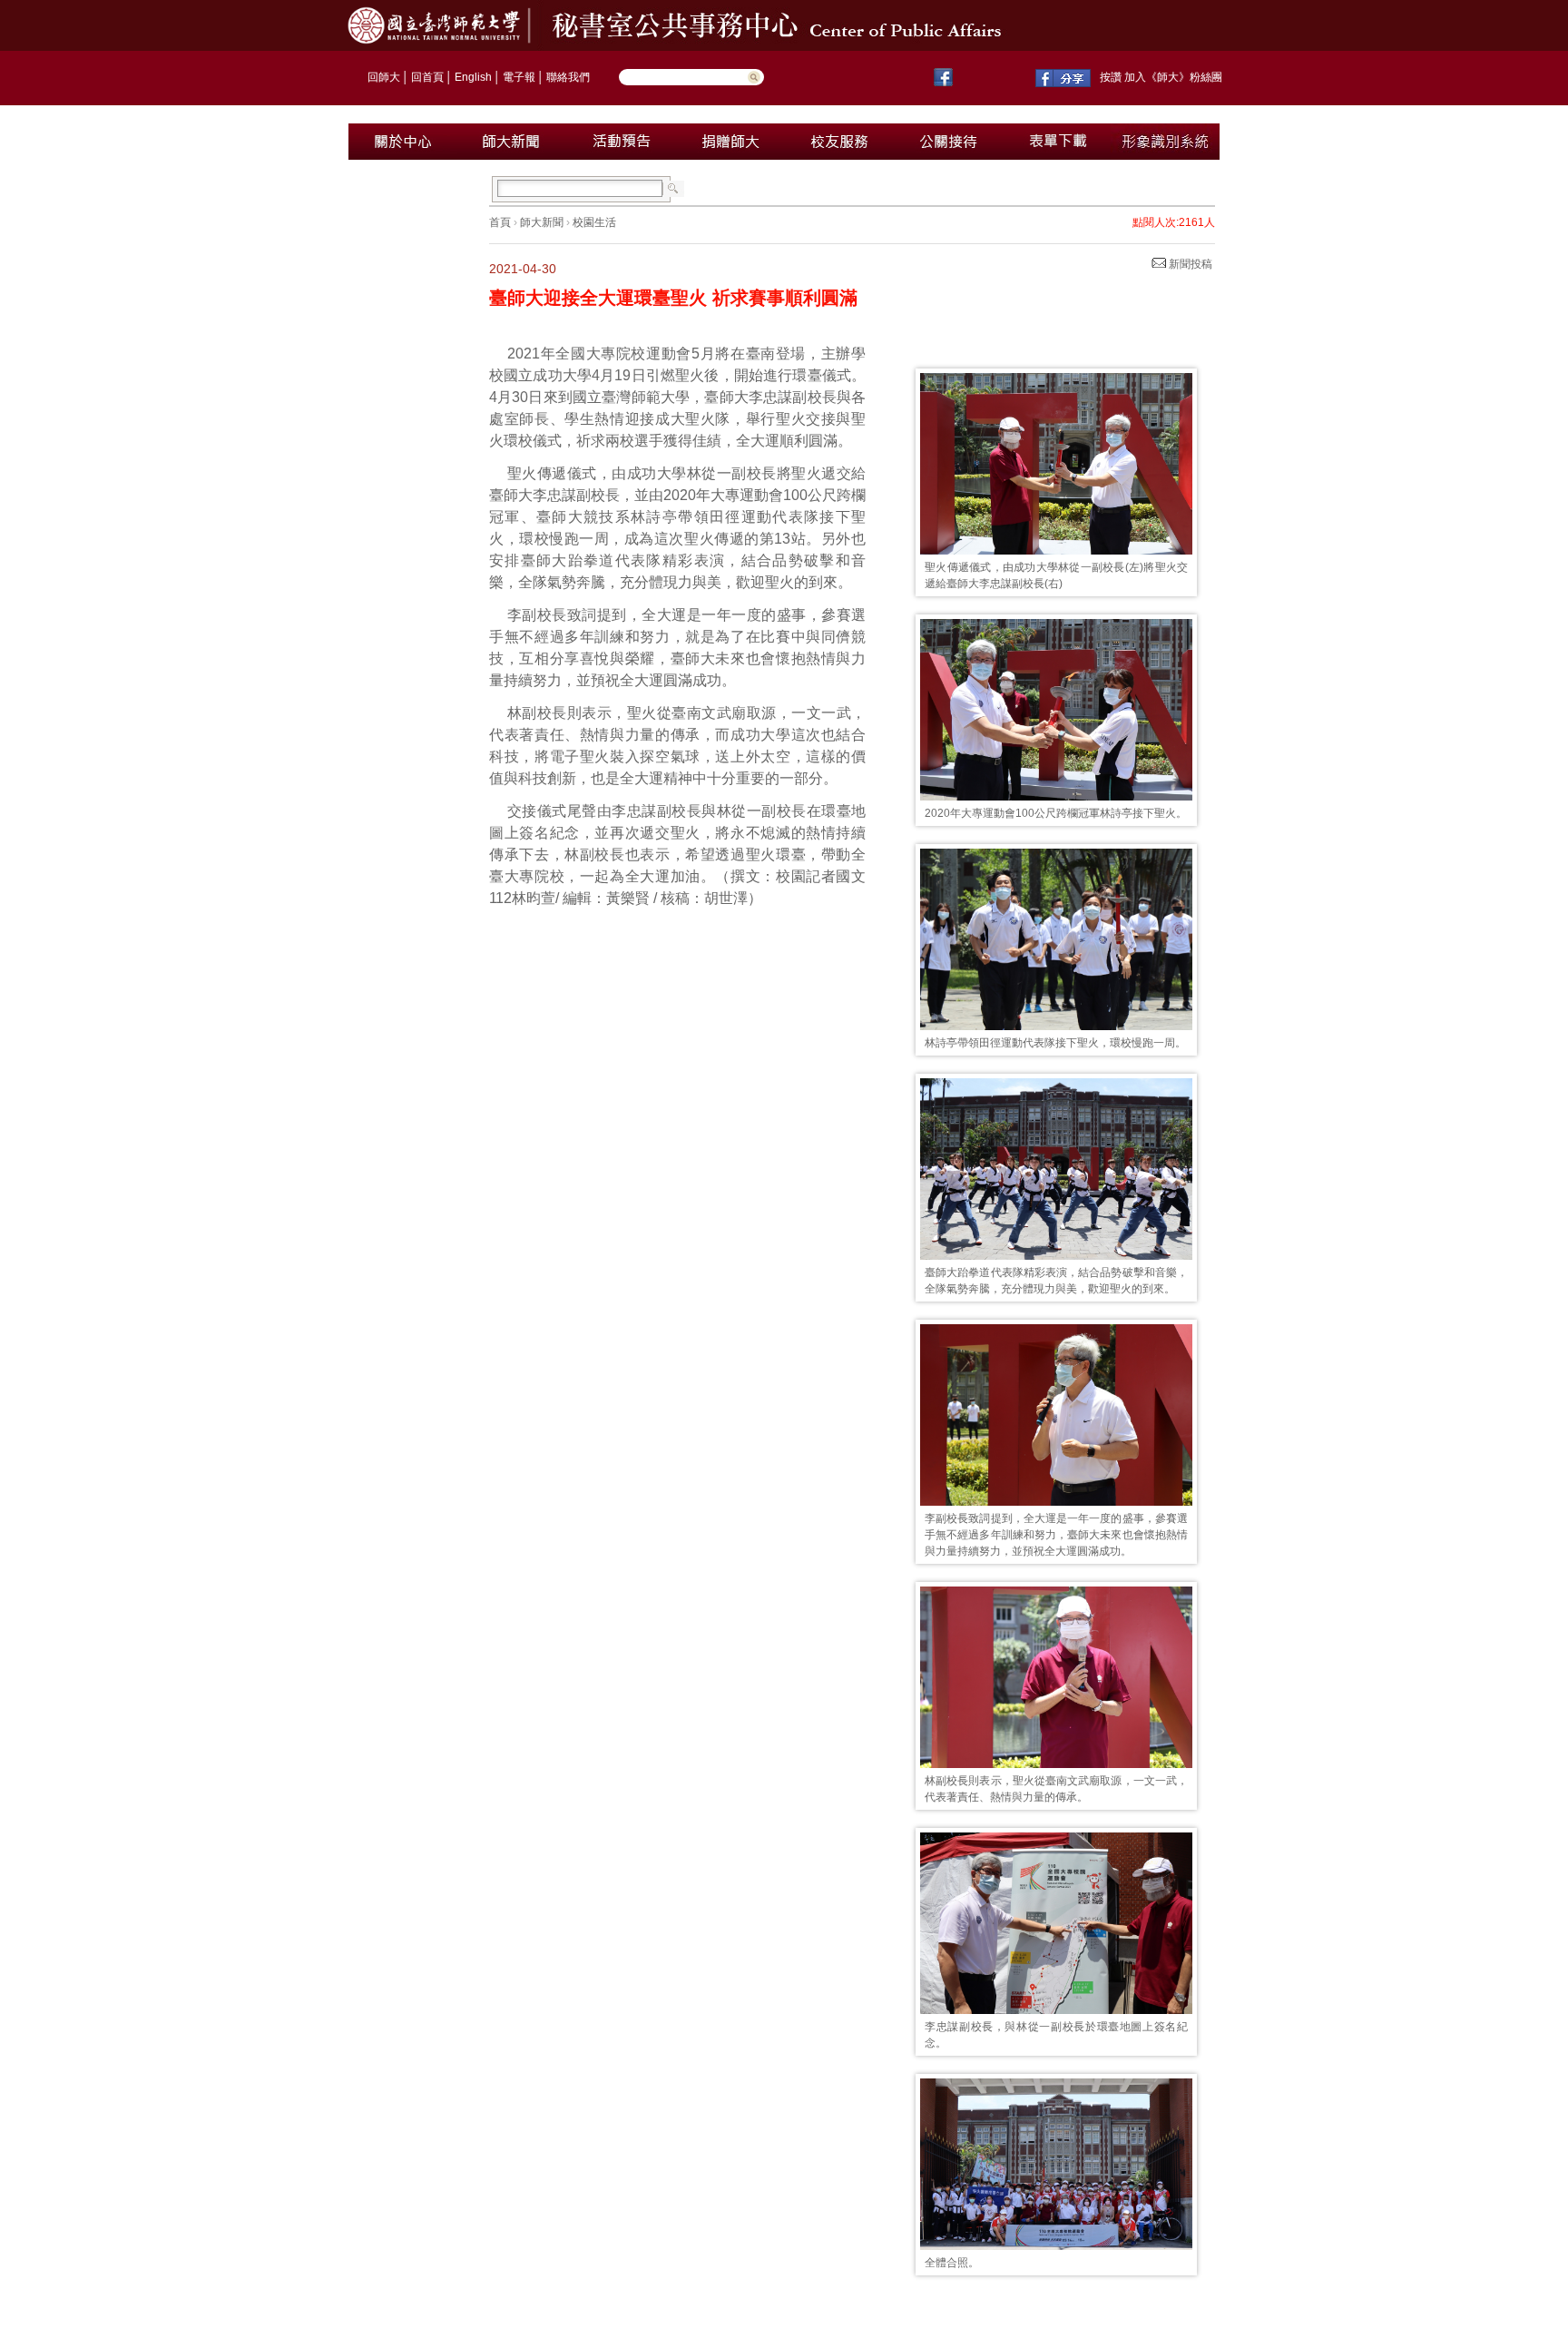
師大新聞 (542, 222)
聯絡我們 (568, 77)
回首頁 (427, 77)
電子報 (519, 77)
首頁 (500, 222)
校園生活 (594, 222)
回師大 (384, 77)
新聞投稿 (1189, 264)
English (473, 77)
